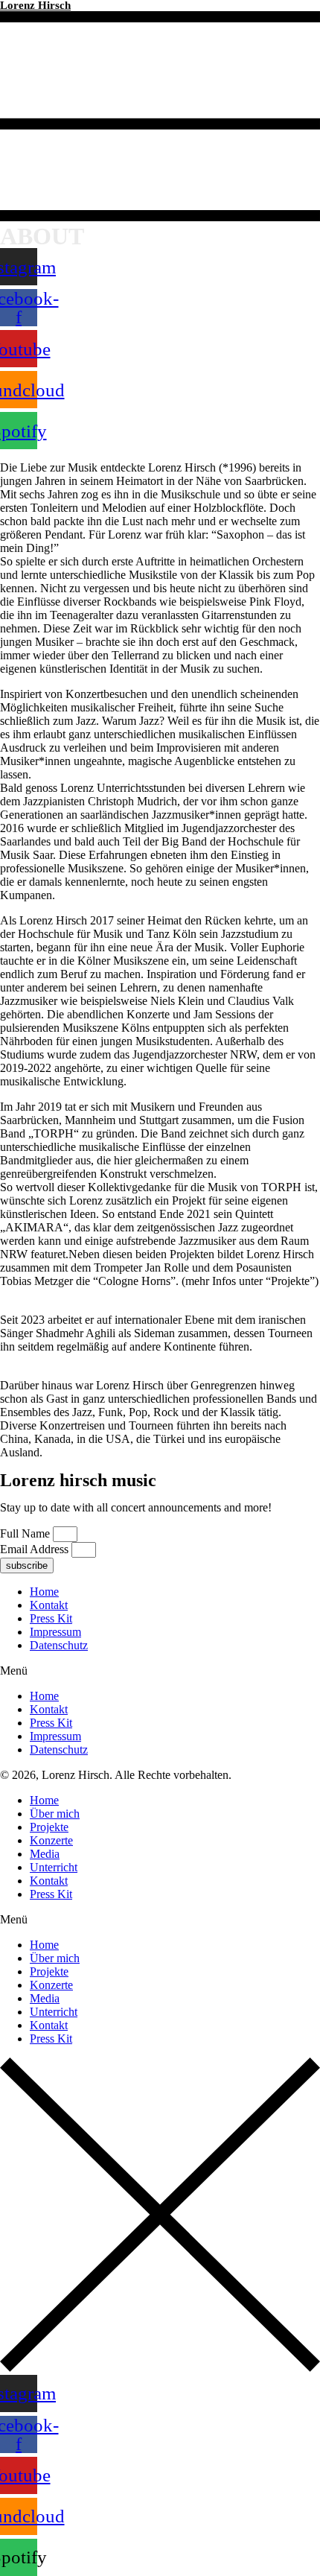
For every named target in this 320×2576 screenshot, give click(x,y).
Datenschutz (59, 1645)
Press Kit (51, 1618)
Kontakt (49, 1605)
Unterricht (54, 1867)
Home (44, 1592)
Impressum (55, 1632)
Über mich (55, 1814)
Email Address (36, 1549)
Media (45, 1854)
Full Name (26, 1533)
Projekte (49, 1827)
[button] (160, 1671)
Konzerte (51, 1840)
